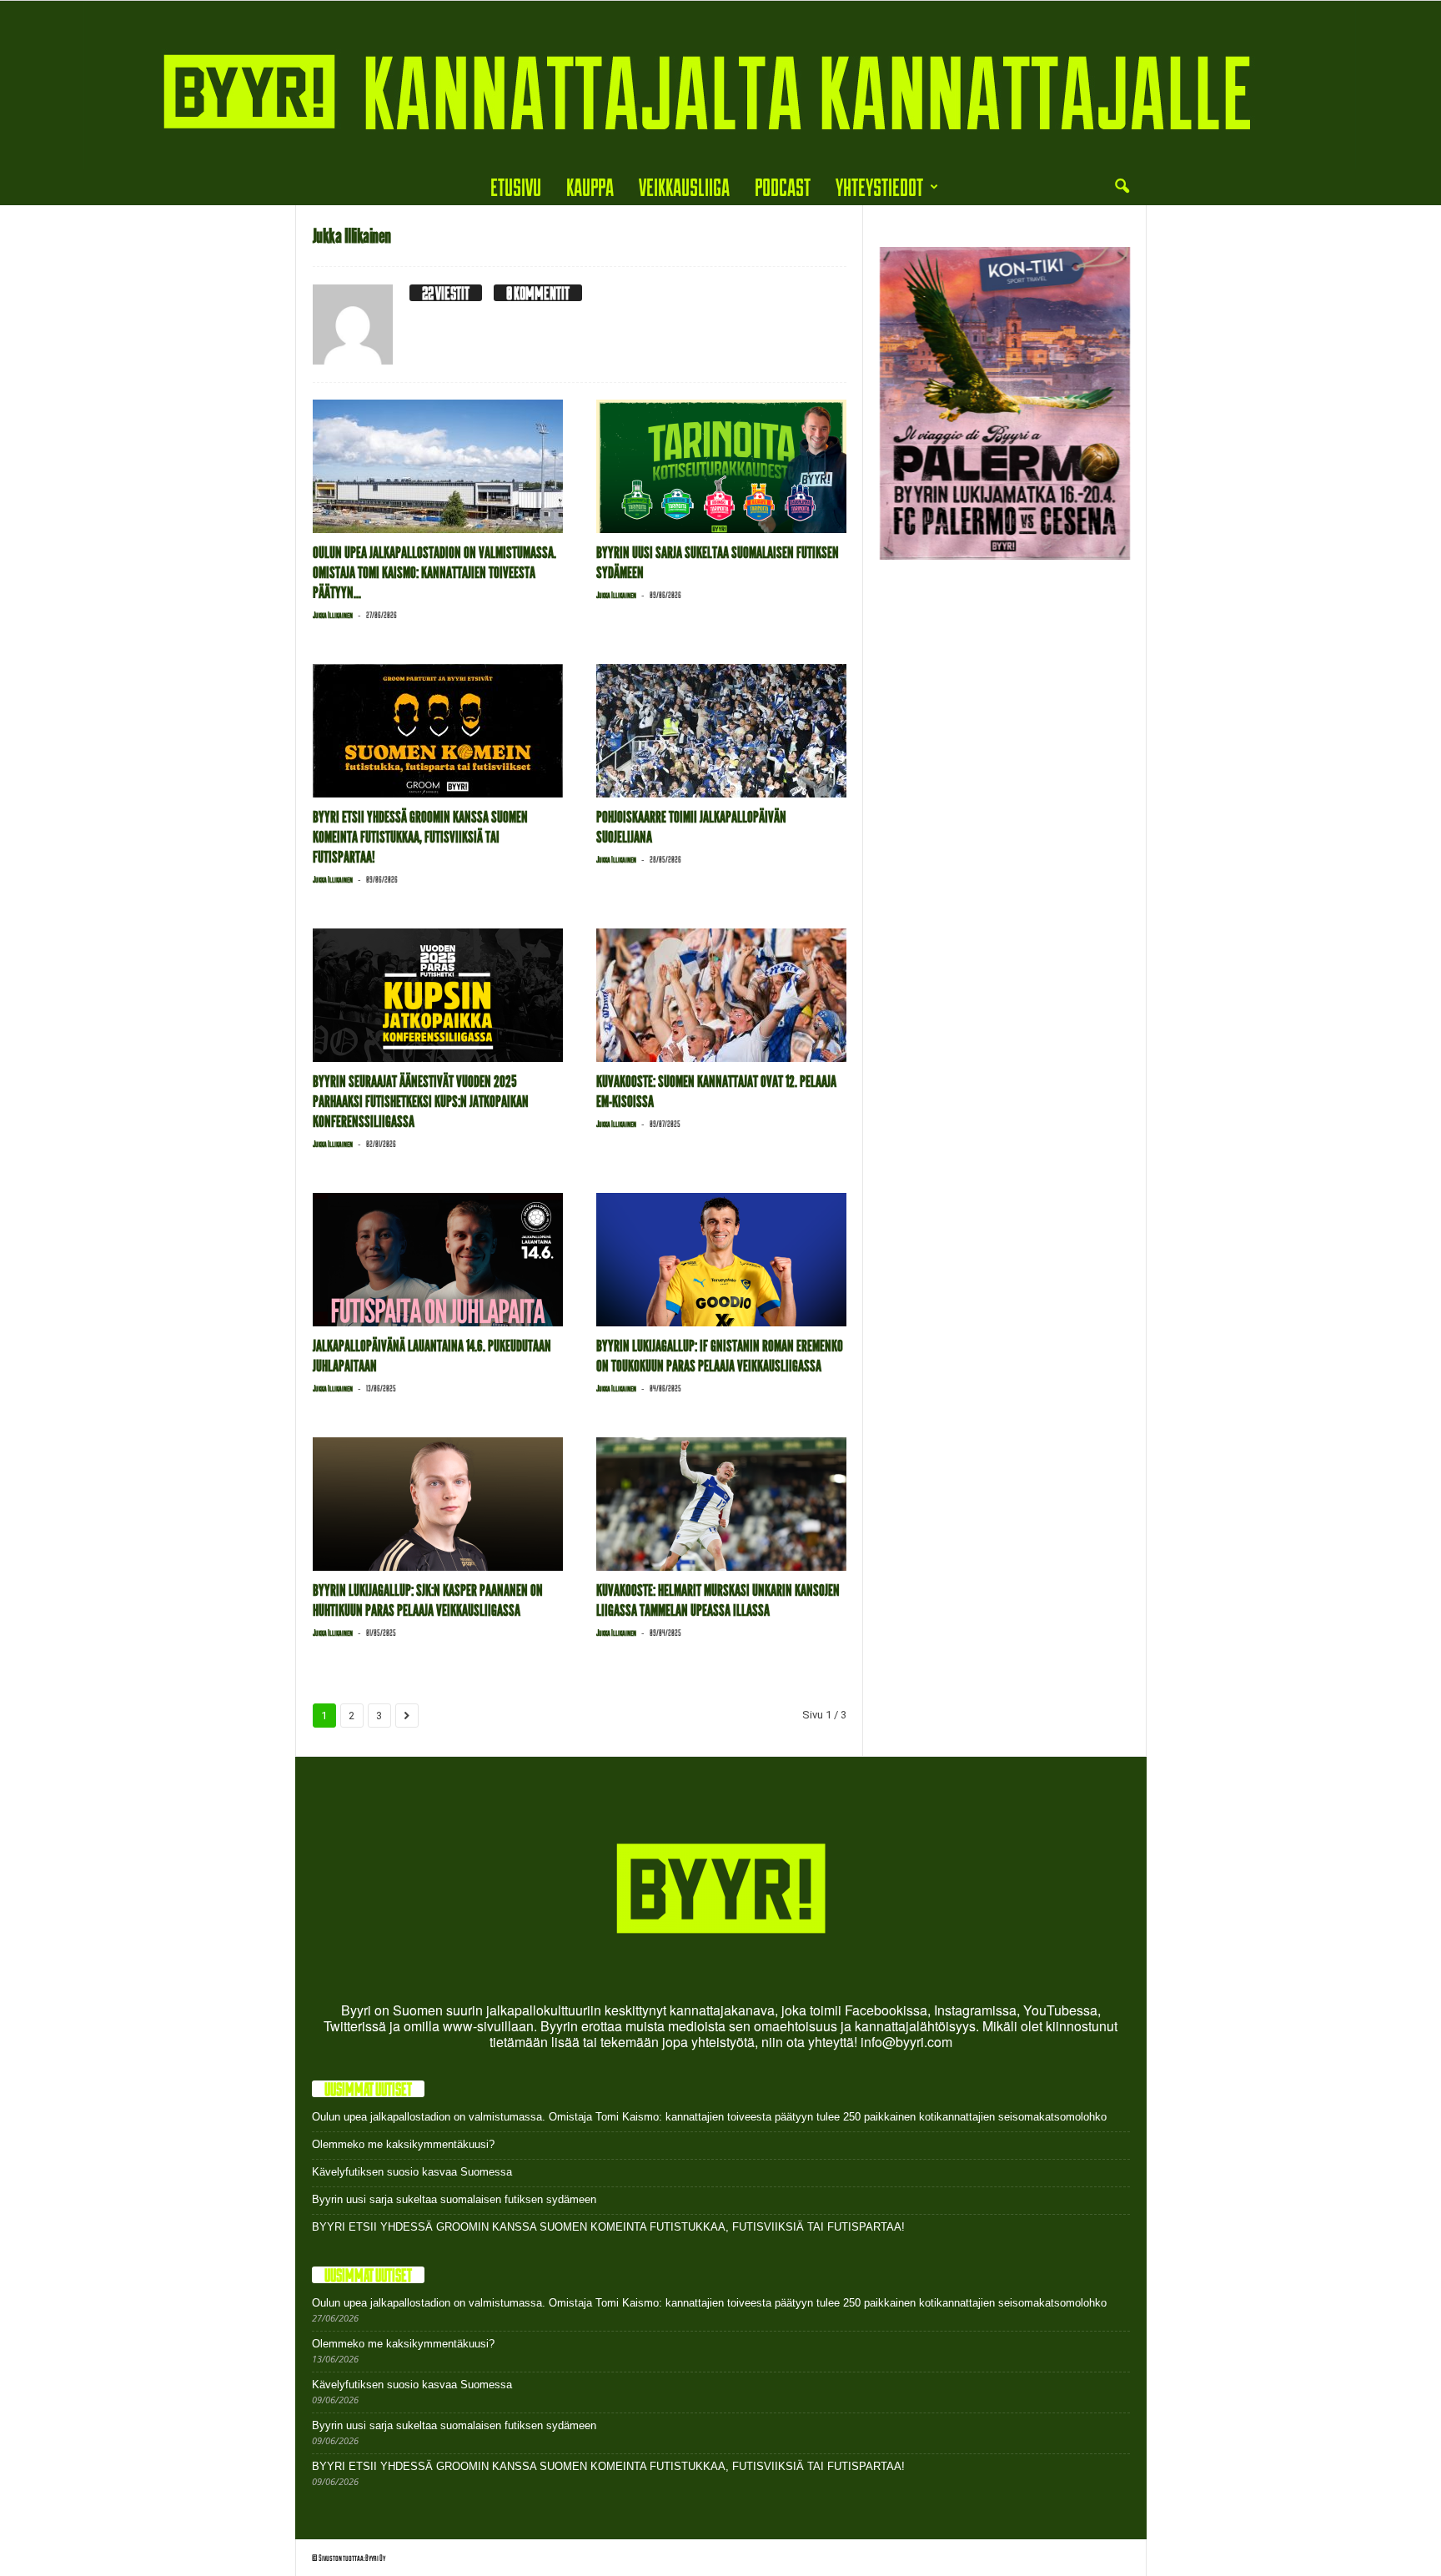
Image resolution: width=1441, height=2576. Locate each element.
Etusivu (516, 186)
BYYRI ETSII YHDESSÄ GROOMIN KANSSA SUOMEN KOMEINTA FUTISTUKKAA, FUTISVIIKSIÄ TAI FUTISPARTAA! (420, 837)
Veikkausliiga (684, 186)
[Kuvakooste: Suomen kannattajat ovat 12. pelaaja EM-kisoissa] (721, 995)
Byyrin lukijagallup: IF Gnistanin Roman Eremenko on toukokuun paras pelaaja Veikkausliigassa (720, 1356)
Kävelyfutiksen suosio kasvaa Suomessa (412, 2172)
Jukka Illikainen (333, 615)
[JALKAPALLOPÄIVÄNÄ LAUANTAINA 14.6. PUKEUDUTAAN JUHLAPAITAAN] (438, 1260)
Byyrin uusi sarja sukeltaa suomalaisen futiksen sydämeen (454, 2199)
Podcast (783, 186)
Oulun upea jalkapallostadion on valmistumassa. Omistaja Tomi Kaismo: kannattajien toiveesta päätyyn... (434, 573)
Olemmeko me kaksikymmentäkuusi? (403, 2144)
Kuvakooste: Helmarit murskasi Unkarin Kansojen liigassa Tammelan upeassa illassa (718, 1600)
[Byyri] (720, 85)
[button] (1122, 187)
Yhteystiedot (879, 186)
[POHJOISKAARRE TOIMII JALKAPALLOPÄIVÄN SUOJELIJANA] (721, 731)
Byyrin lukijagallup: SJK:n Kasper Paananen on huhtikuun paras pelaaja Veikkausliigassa (428, 1600)
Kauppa (590, 186)
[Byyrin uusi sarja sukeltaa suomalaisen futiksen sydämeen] (721, 466)
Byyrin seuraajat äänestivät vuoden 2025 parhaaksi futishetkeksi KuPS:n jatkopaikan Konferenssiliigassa (421, 1102)
